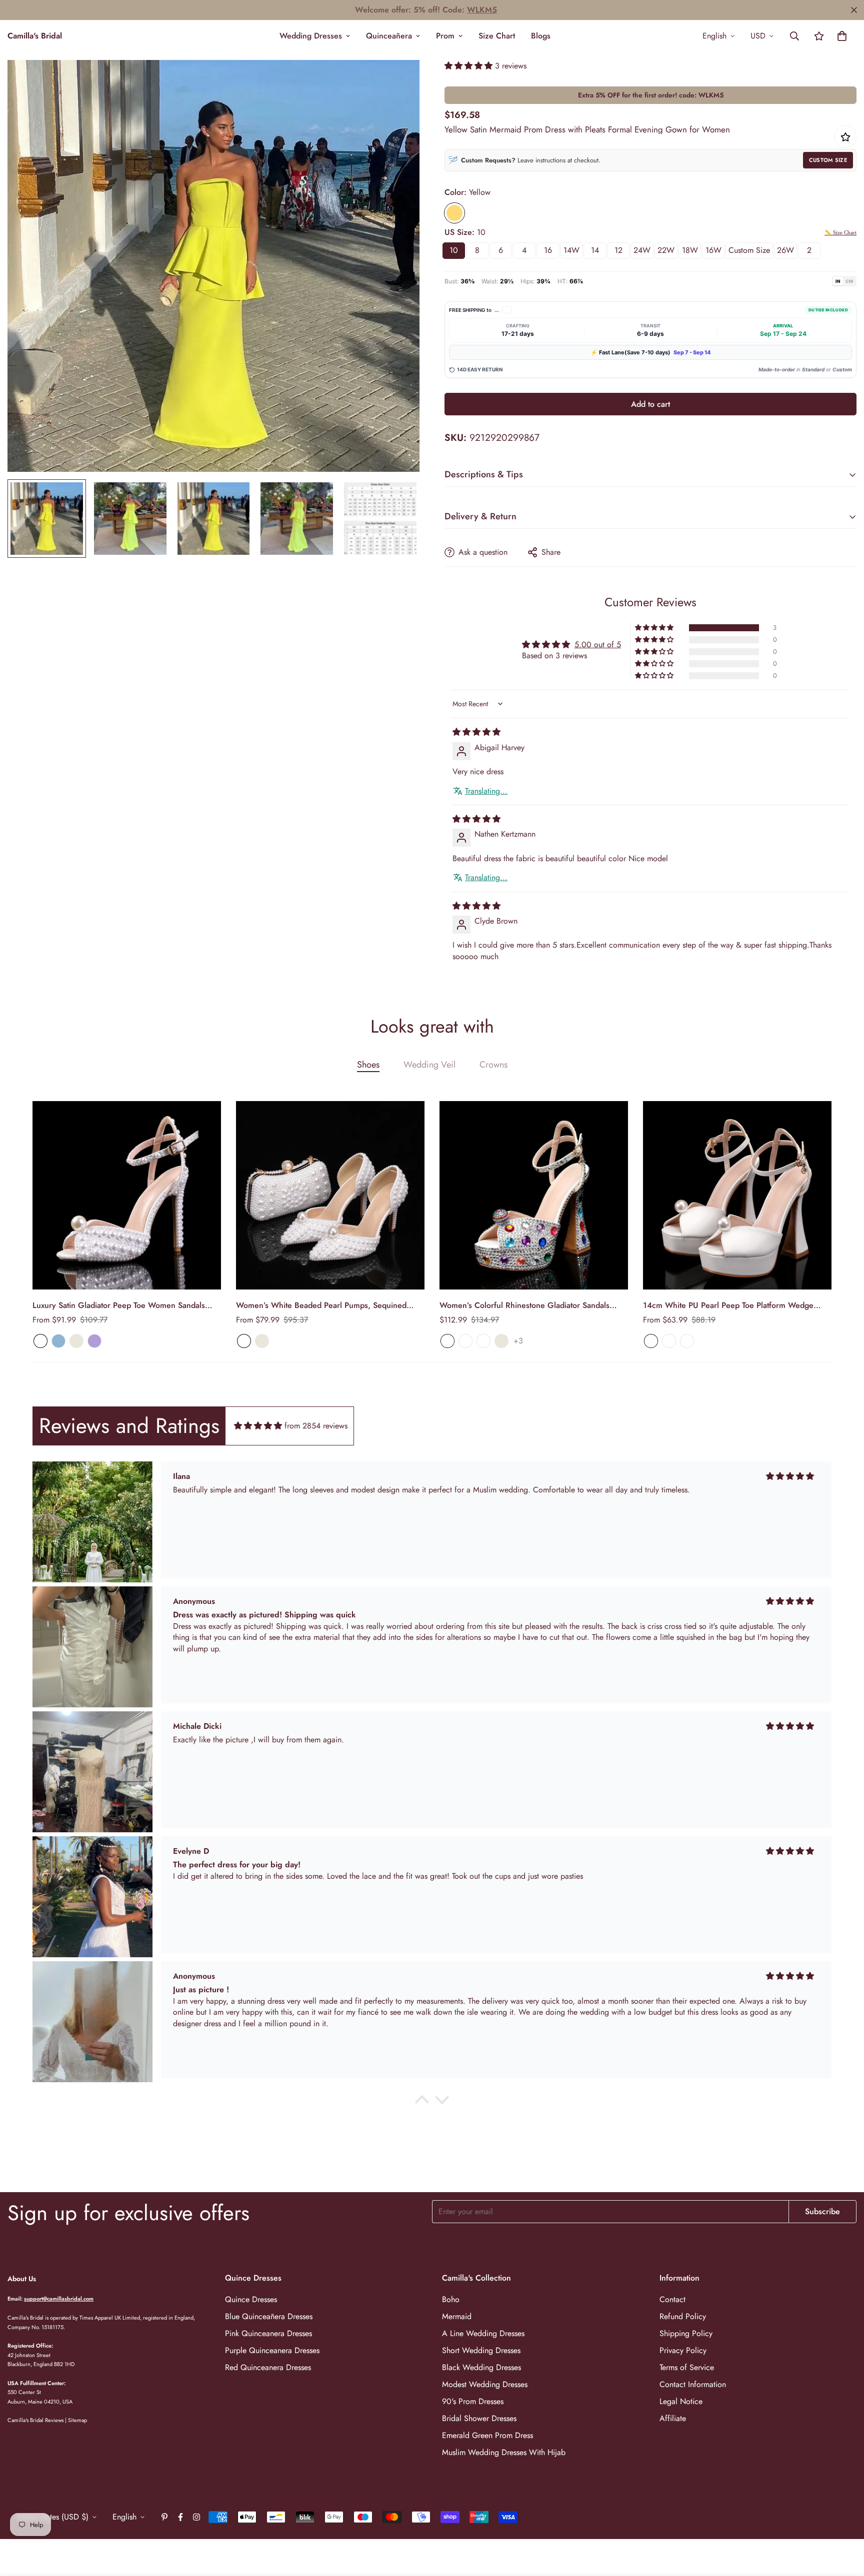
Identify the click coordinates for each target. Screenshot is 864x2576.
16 (548, 250)
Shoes (368, 1065)
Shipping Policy (686, 2333)
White (40, 1341)
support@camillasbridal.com (59, 2299)
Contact (672, 2299)
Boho (451, 2299)
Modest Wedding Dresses (485, 2384)
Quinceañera (389, 36)
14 (595, 250)
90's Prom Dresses (473, 2401)
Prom (445, 36)
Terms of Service (687, 2367)
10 (454, 250)
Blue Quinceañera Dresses (269, 2316)
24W (642, 250)
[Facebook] (180, 2517)
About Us (22, 2279)
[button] (842, 36)
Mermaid (457, 2316)
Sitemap (77, 2420)
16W (713, 250)
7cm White (651, 1341)
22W (666, 250)
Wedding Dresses (311, 36)
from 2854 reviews (316, 1426)
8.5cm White (669, 1341)
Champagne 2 (483, 1341)
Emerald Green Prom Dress (487, 2435)
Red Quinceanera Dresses (268, 2367)
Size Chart (497, 36)
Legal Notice (681, 2401)
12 (618, 250)
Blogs (541, 36)
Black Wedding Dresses (481, 2367)
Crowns (493, 1065)
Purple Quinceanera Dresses (272, 2350)
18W (690, 250)
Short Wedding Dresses (481, 2350)
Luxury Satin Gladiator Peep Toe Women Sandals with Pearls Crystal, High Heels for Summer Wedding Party (127, 1305)
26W (785, 250)
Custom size (749, 250)
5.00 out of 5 (598, 644)
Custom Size (828, 160)
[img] (476, 732)
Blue (58, 1341)
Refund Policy (683, 2316)
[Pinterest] (164, 2517)
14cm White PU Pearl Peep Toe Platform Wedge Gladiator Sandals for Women (728, 1305)
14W (571, 250)
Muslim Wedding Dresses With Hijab (504, 2452)
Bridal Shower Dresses (479, 2418)
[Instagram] (196, 2517)
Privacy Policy (683, 2350)
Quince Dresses (251, 2299)
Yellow (454, 213)
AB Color (447, 1341)
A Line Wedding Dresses (483, 2333)
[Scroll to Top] (844, 2522)
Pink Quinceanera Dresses (268, 2333)
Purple (94, 1341)
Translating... (486, 791)
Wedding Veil (429, 1065)
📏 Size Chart (840, 232)
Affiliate (673, 2418)
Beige (76, 1341)
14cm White (687, 1341)
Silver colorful (465, 1341)
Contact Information (693, 2384)
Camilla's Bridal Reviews (35, 2420)
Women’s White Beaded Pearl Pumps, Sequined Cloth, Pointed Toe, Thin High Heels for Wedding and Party (323, 1305)
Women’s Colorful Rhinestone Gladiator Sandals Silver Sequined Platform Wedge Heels (524, 1305)
